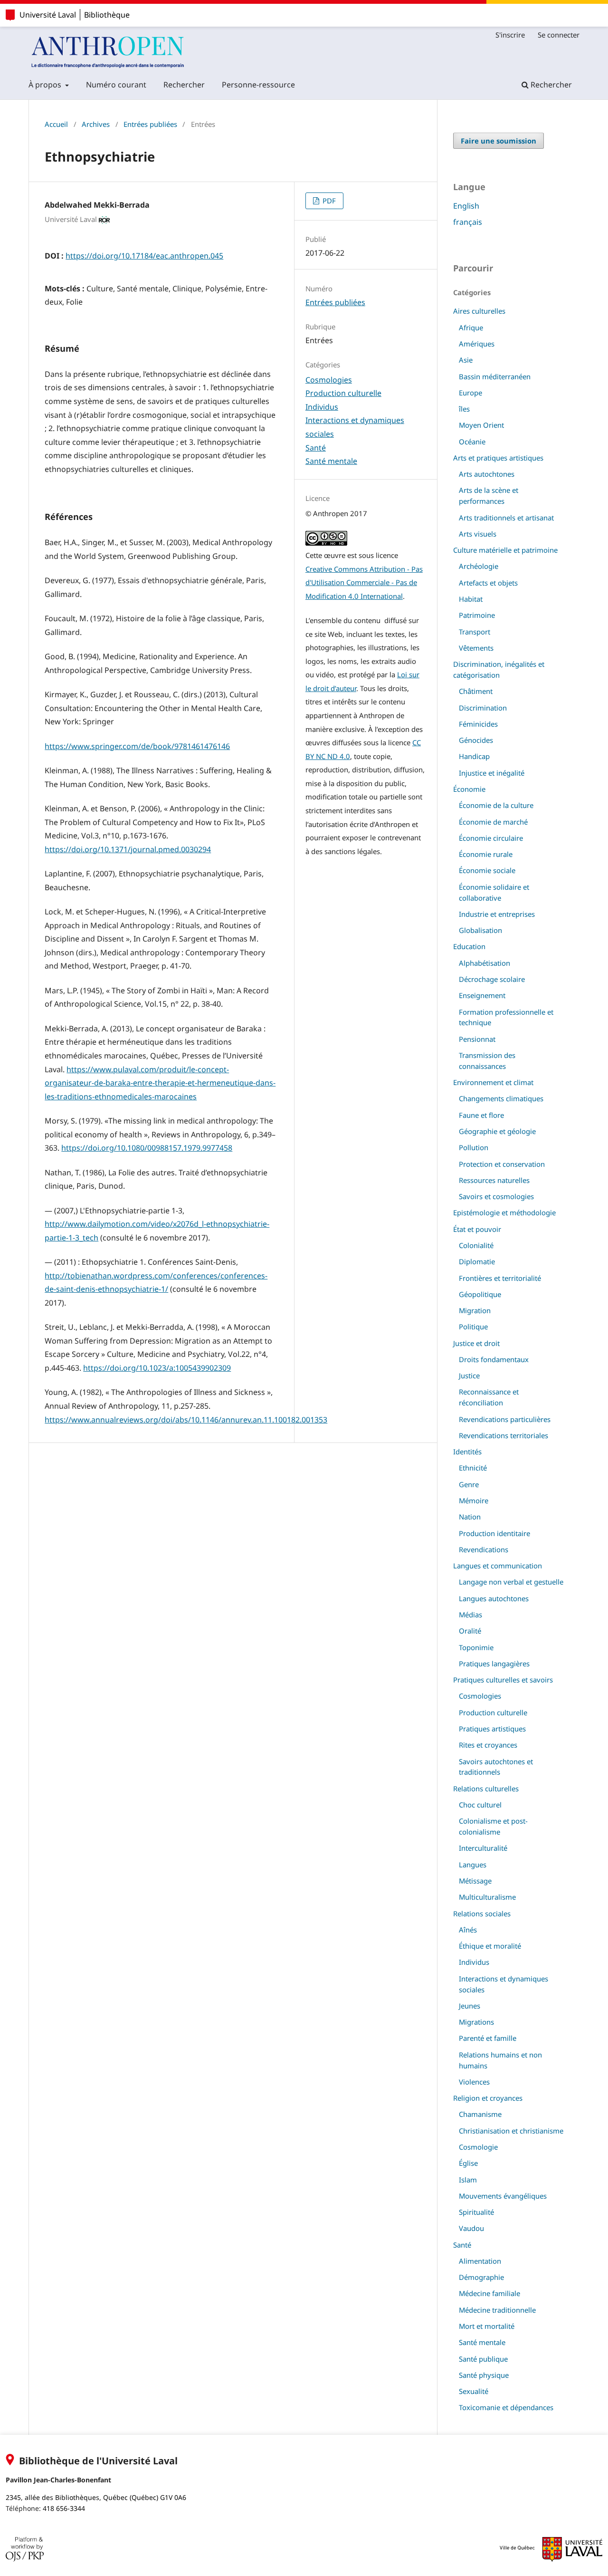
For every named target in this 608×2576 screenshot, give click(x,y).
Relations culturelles (486, 1788)
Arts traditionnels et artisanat (506, 518)
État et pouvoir (477, 1229)
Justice (469, 1375)
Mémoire (474, 1500)
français (468, 222)
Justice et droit (476, 1343)
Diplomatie (477, 1261)
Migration (475, 1310)
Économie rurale (486, 854)
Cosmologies (329, 380)
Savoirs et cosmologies (496, 1196)
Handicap (474, 756)
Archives (96, 124)
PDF (328, 201)
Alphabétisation (484, 963)
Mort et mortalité (487, 2326)
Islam (468, 2180)
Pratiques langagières (494, 1663)
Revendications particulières (505, 1419)
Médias (470, 1615)
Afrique (471, 327)
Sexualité (474, 2391)
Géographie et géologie (497, 1131)
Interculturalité (483, 1848)
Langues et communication (498, 1566)
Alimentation (480, 2261)
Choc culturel (480, 1805)
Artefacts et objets (488, 583)
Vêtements (476, 648)
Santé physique (484, 2375)
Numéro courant (116, 85)
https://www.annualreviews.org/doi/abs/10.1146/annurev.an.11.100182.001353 (186, 1420)
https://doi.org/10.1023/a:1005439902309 (157, 1368)
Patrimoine (477, 615)
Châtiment (476, 691)
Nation (470, 1517)
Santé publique (483, 2359)
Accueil (56, 124)
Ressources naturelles (494, 1180)
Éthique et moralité (490, 1946)
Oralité (470, 1631)
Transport (475, 632)
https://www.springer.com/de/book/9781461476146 (137, 746)
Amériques (477, 344)
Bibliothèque (107, 15)
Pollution (474, 1147)
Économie (469, 789)
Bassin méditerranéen (495, 376)
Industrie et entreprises (497, 914)
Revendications (484, 1549)
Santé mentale (331, 461)
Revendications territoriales (503, 1435)
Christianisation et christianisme (511, 2131)
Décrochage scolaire (492, 979)
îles (464, 409)
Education (469, 946)
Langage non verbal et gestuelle (511, 1582)
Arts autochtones (487, 474)
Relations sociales (482, 1913)
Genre (469, 1484)
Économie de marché (493, 822)
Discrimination (483, 708)
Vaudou (471, 2228)
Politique (473, 1326)
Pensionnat (477, 1039)
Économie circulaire (491, 838)
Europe (470, 393)
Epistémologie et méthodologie (504, 1212)
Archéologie (479, 566)
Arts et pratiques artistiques (498, 458)
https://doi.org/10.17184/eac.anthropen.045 (144, 256)
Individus (322, 407)
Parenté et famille (488, 2038)
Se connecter (559, 35)
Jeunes (470, 2006)
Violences (474, 2082)
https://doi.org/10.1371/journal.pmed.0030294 (128, 849)
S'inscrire (510, 35)
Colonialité (476, 1245)
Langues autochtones (494, 1598)
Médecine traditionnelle (497, 2310)
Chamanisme (480, 2114)
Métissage (475, 1881)
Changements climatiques (501, 1098)
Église (468, 2163)
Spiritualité (476, 2212)
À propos (46, 85)
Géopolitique (480, 1294)
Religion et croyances (488, 2098)
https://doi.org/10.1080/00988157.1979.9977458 (147, 1148)
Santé (316, 448)
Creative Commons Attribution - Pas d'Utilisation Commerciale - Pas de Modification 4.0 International (364, 582)
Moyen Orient (481, 425)
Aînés (468, 1930)
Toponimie (476, 1647)
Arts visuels (478, 534)
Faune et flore (481, 1115)
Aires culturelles (479, 311)
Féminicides (478, 724)
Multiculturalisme (487, 1897)
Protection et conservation (502, 1164)
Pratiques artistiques (492, 1729)
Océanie (472, 442)
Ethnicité (473, 1468)
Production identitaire (494, 1533)
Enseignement (482, 995)
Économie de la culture (496, 805)
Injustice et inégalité (492, 773)
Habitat (471, 599)
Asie (466, 360)
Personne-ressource (258, 85)
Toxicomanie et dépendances (506, 2407)
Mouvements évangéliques (503, 2196)
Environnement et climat (493, 1082)
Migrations (476, 2022)
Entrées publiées (150, 124)
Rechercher (184, 85)
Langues (473, 1865)
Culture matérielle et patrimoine (505, 550)
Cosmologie (478, 2147)
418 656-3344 (64, 2508)
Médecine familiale (489, 2293)
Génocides (476, 740)
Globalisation (480, 930)
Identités (467, 1451)
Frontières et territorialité (500, 1278)
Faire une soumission (499, 141)
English (466, 206)
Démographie (481, 2277)
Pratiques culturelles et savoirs (503, 1680)
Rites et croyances (488, 1745)
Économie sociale (487, 870)
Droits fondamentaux (494, 1359)
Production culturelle (343, 393)
